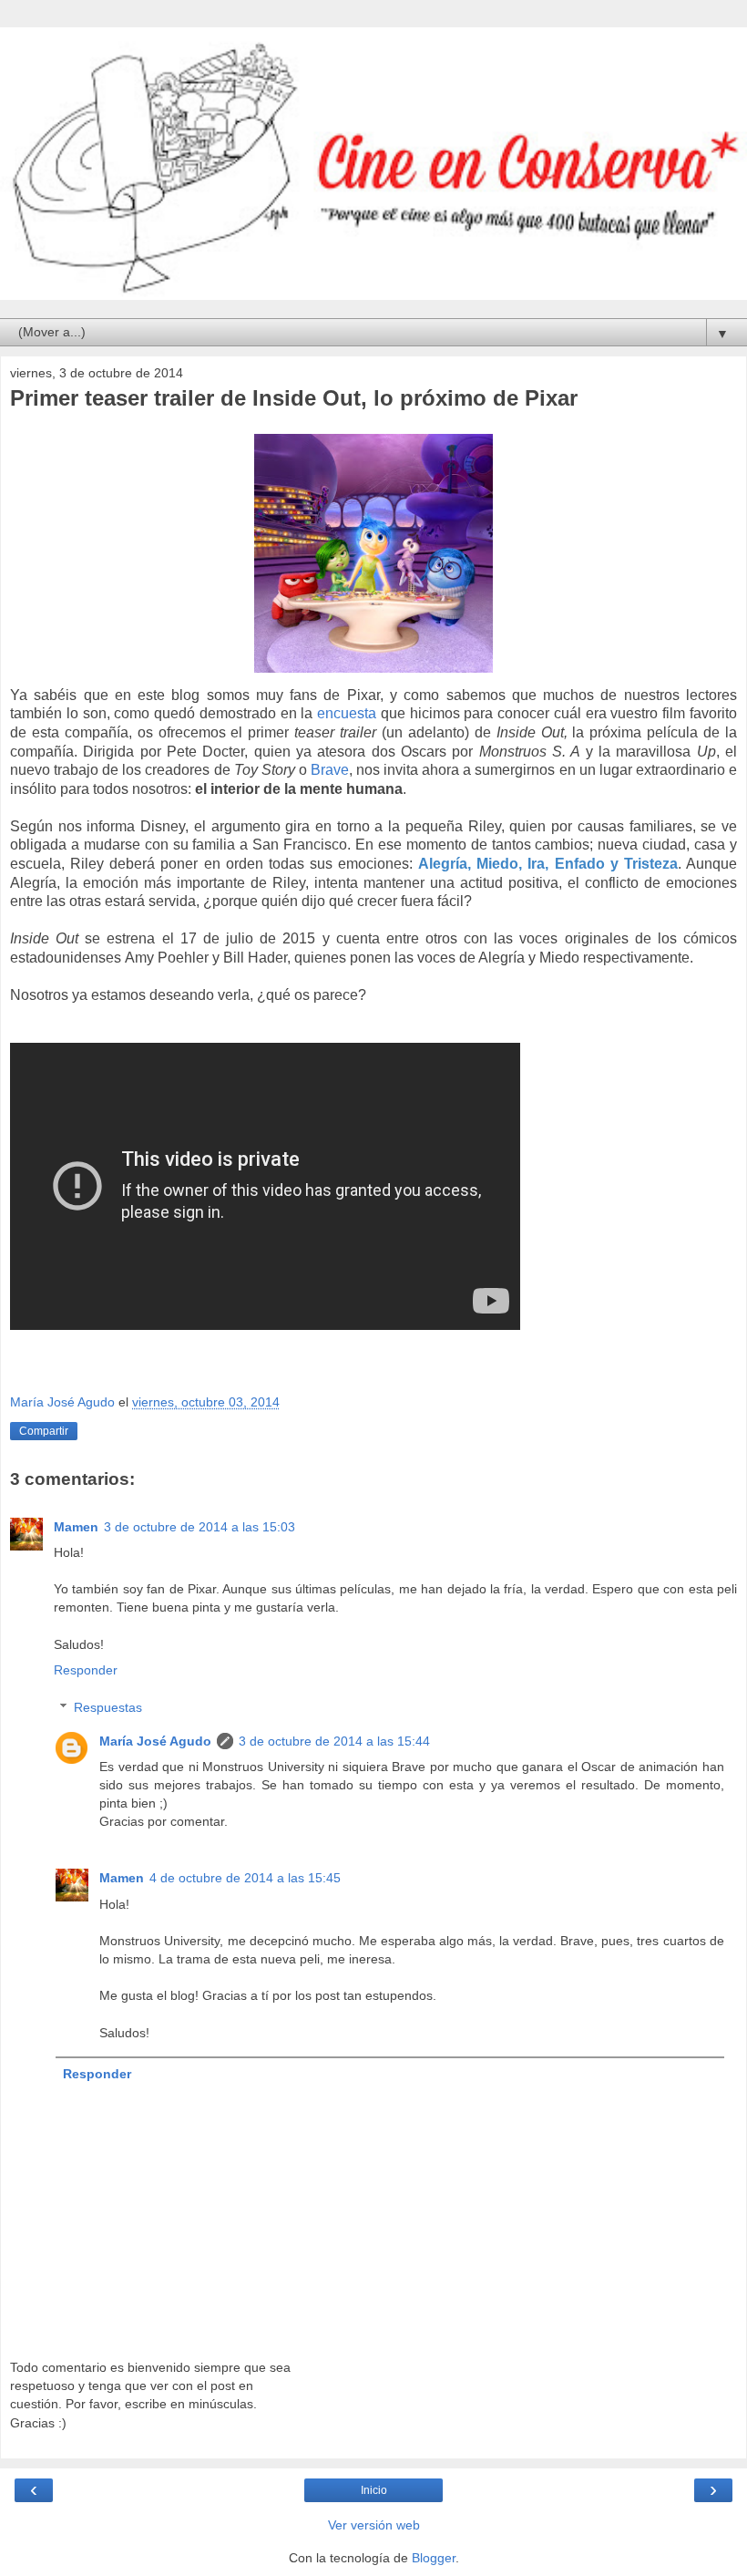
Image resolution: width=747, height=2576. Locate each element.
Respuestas (108, 1707)
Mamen (76, 1527)
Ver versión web (374, 2525)
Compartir (44, 1431)
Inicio (374, 2490)
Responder (86, 1670)
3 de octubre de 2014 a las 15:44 (334, 1741)
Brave (330, 770)
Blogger (434, 2558)
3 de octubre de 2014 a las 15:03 (200, 1527)
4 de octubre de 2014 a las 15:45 (245, 1878)
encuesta (347, 713)
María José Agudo (155, 1741)
